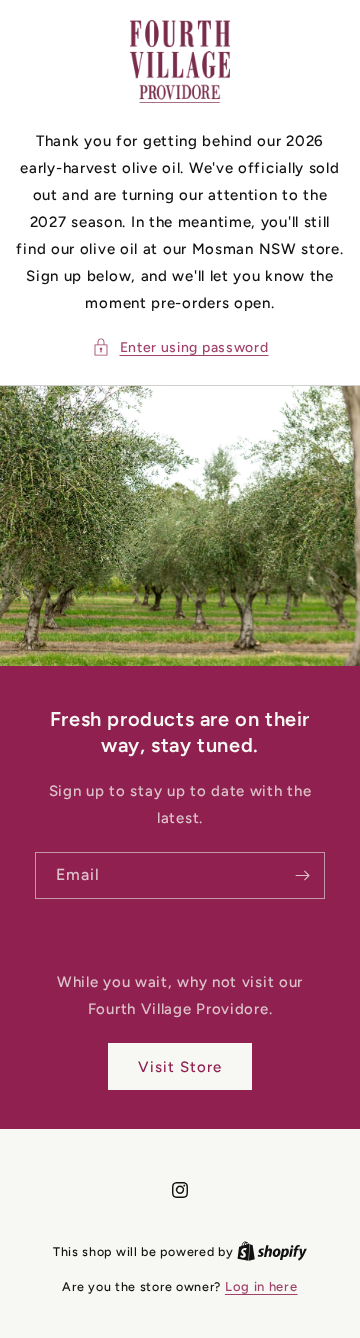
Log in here (261, 1286)
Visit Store (180, 1067)
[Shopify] (272, 1251)
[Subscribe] (302, 875)
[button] (180, 347)
